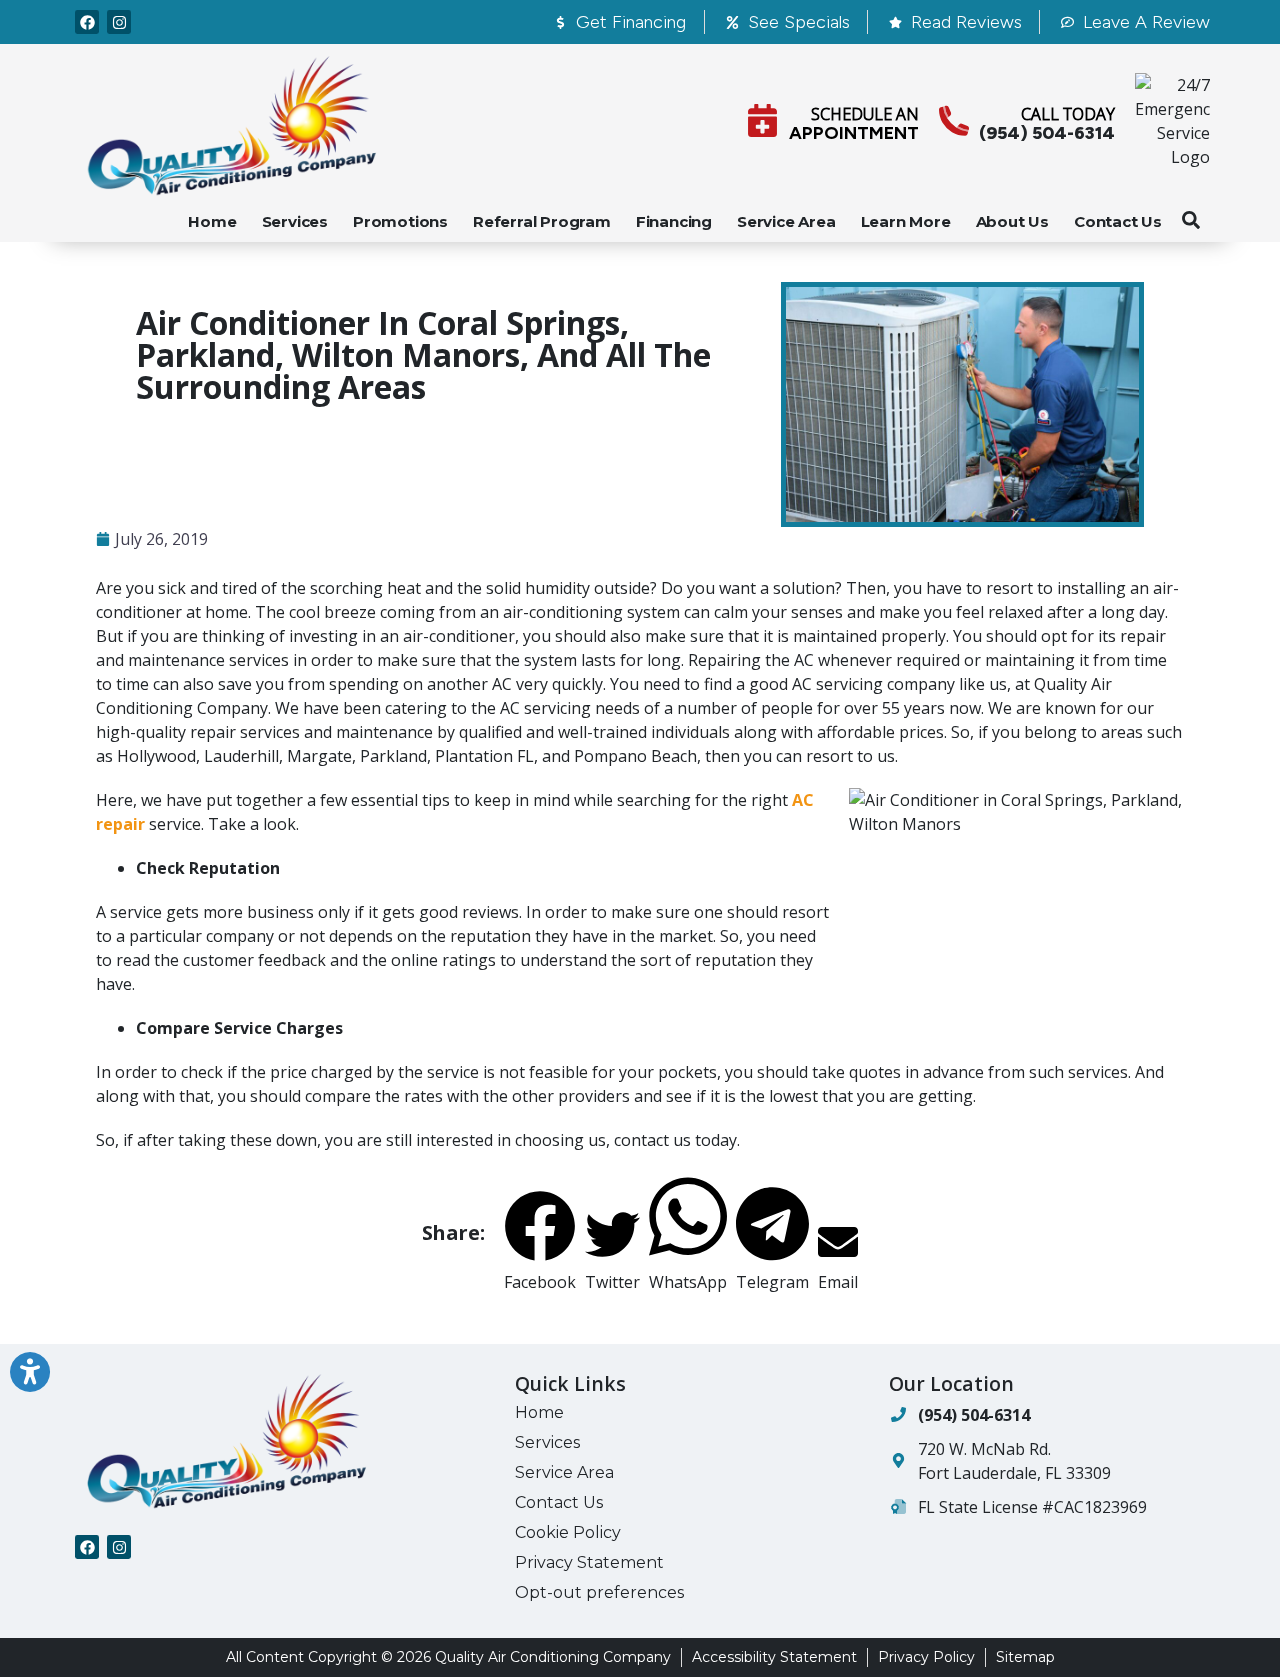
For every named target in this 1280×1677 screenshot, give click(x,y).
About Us (1012, 221)
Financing (674, 221)
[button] (1191, 220)
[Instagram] (119, 22)
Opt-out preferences (599, 1592)
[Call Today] (954, 121)
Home (212, 221)
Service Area (786, 221)
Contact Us (1118, 221)
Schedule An (865, 114)
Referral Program (542, 221)
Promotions (400, 221)
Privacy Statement (589, 1562)
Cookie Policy (568, 1532)
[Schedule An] (762, 120)
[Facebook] (87, 22)
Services (295, 221)
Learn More (906, 221)
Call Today (1068, 114)
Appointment (854, 133)
